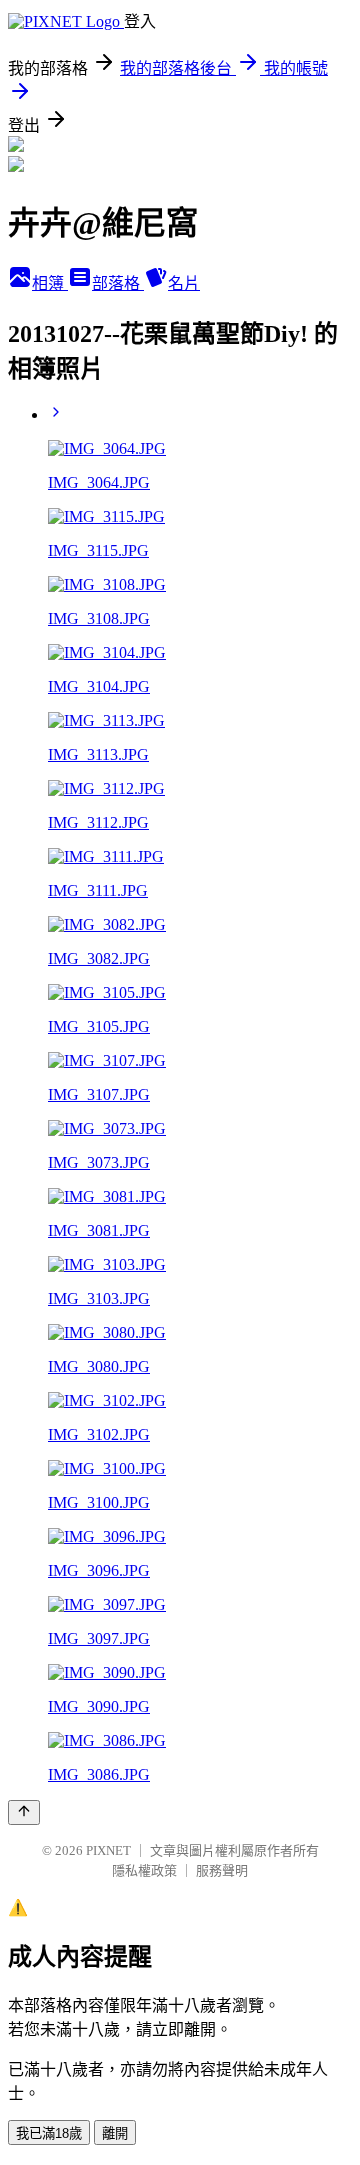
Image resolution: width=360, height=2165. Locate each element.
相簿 (50, 283)
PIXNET (108, 1850)
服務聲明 (222, 1870)
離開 (115, 2133)
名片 (184, 283)
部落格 (118, 283)
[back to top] (24, 1812)
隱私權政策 (144, 1870)
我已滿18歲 (49, 2133)
